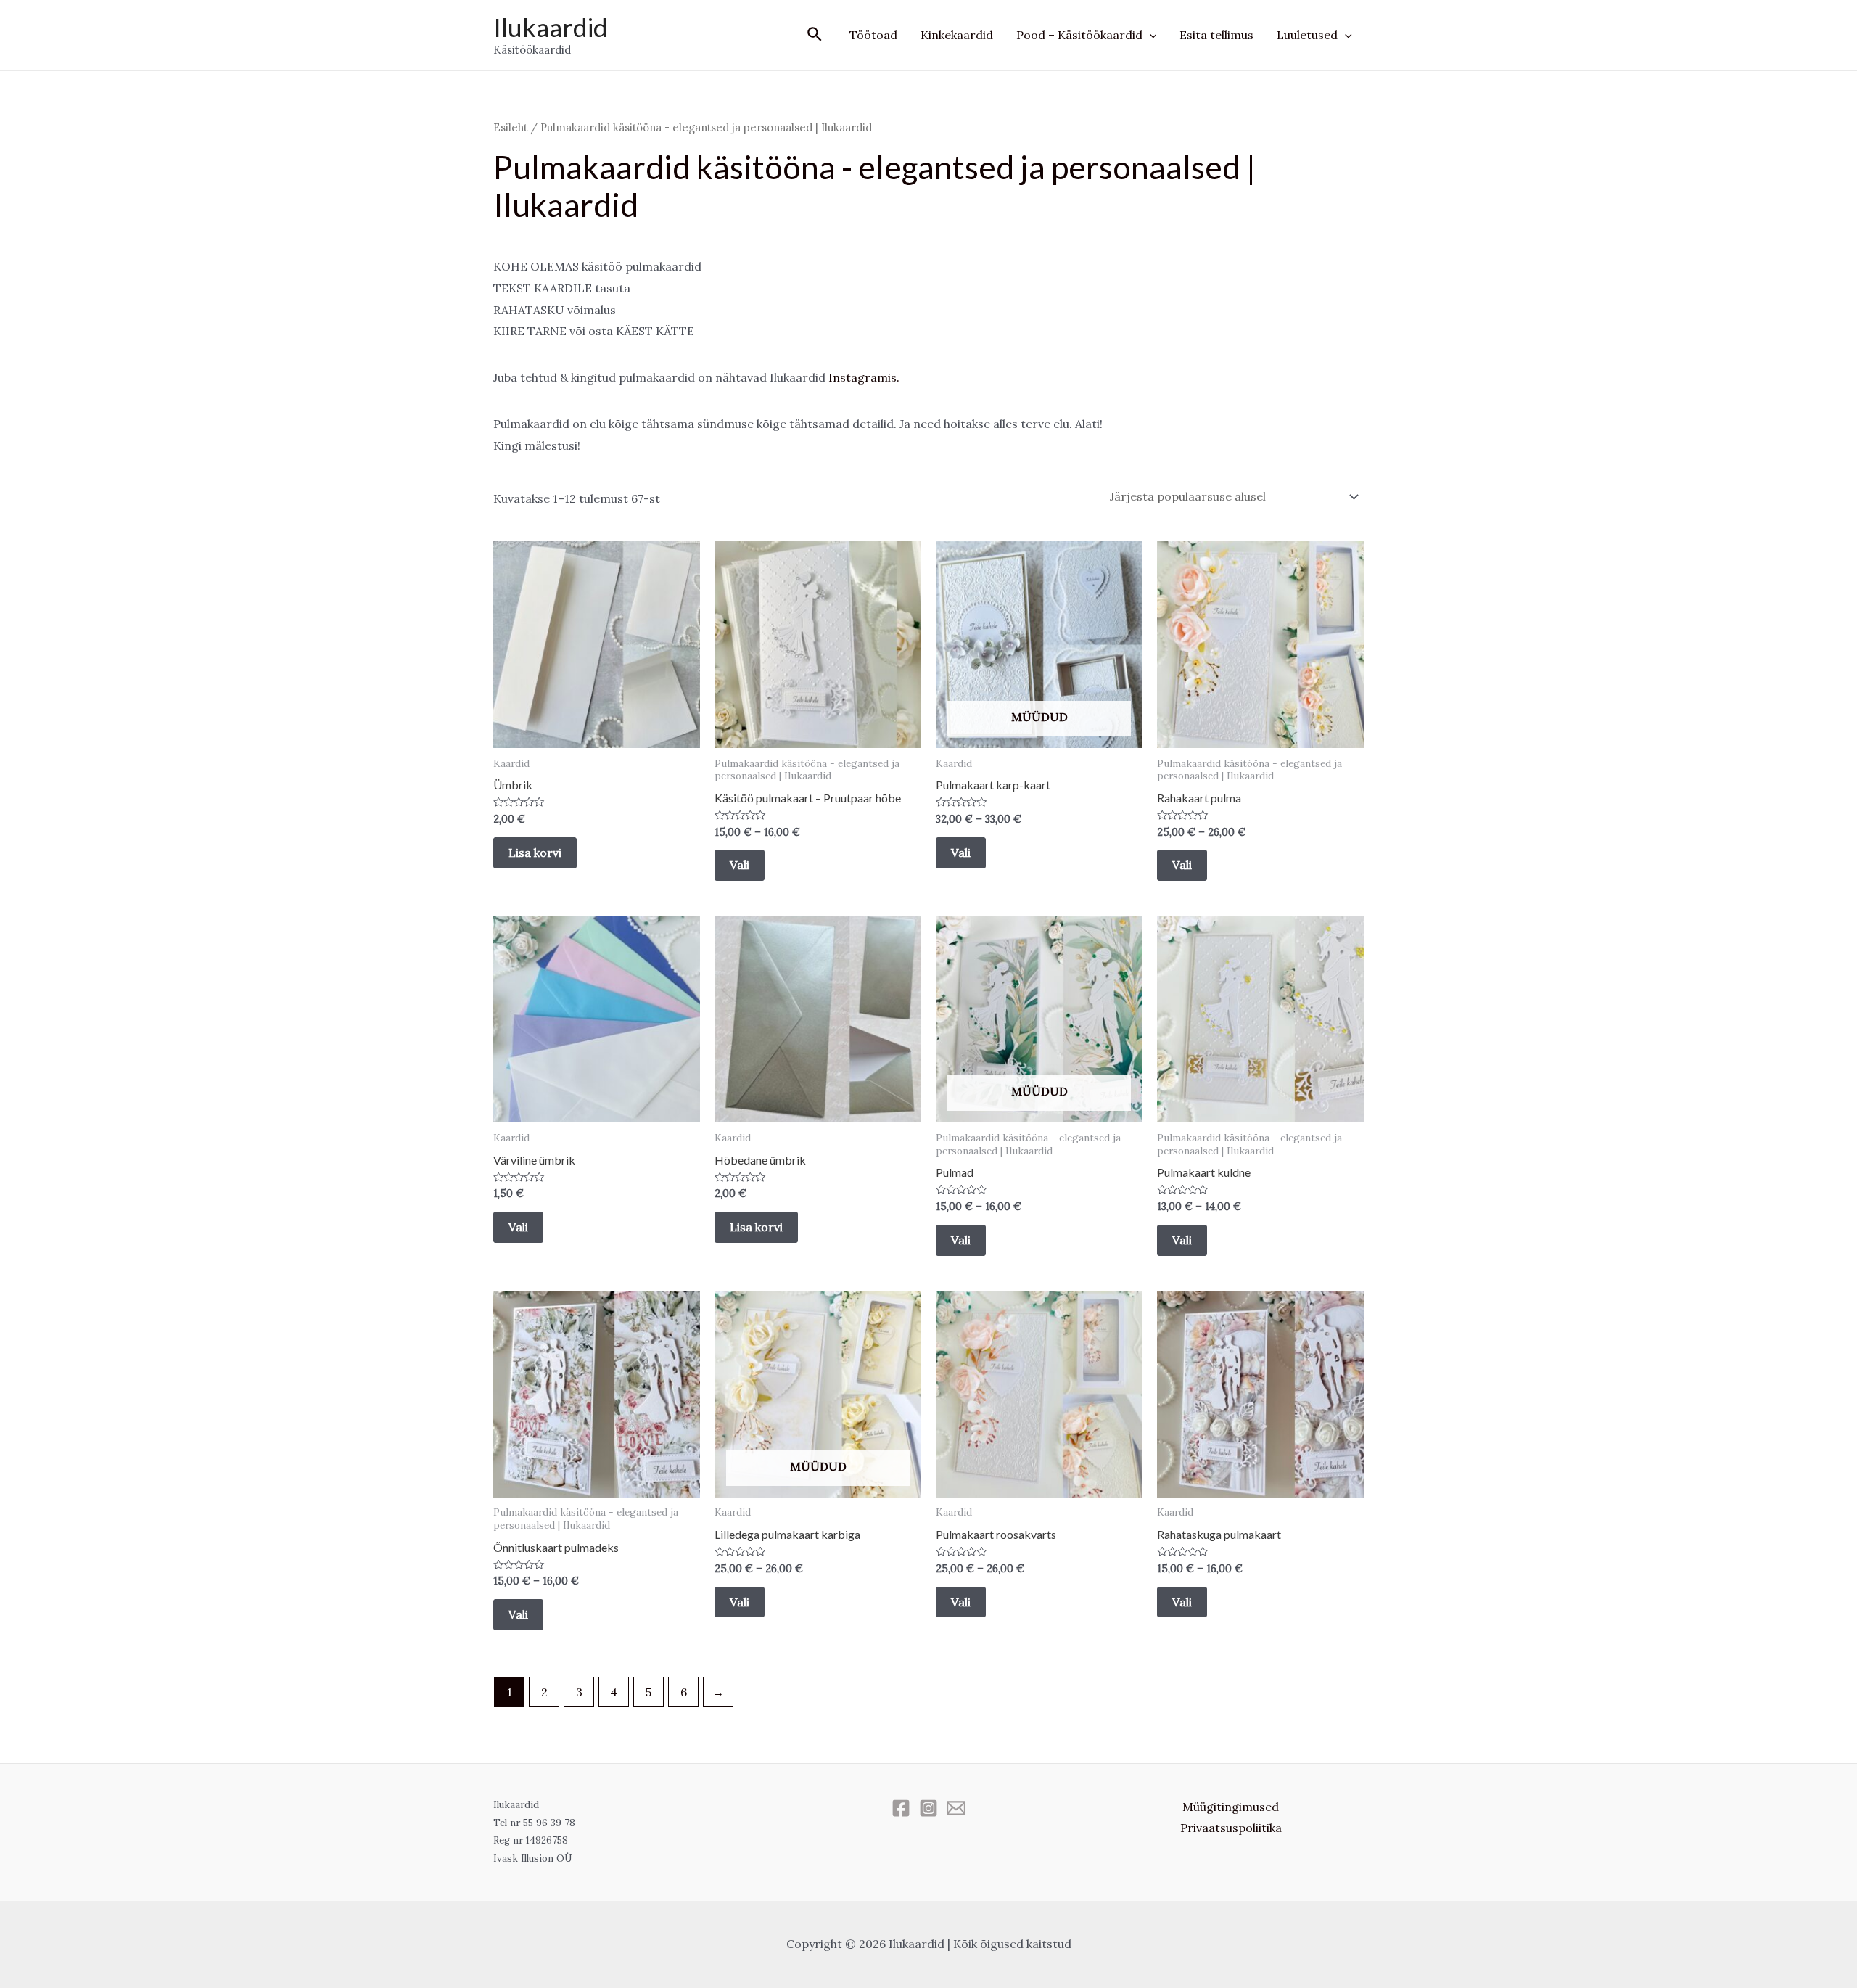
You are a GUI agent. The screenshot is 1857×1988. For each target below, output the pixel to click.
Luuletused (1307, 35)
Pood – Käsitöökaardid (1079, 35)
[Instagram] (928, 1808)
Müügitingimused (1231, 1807)
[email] (956, 1808)
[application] (1150, 35)
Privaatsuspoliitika (1231, 1828)
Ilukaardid (551, 27)
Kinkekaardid (957, 35)
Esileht (510, 127)
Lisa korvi (535, 853)
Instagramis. (864, 377)
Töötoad (873, 35)
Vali (740, 865)
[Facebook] (901, 1808)
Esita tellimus (1216, 35)
